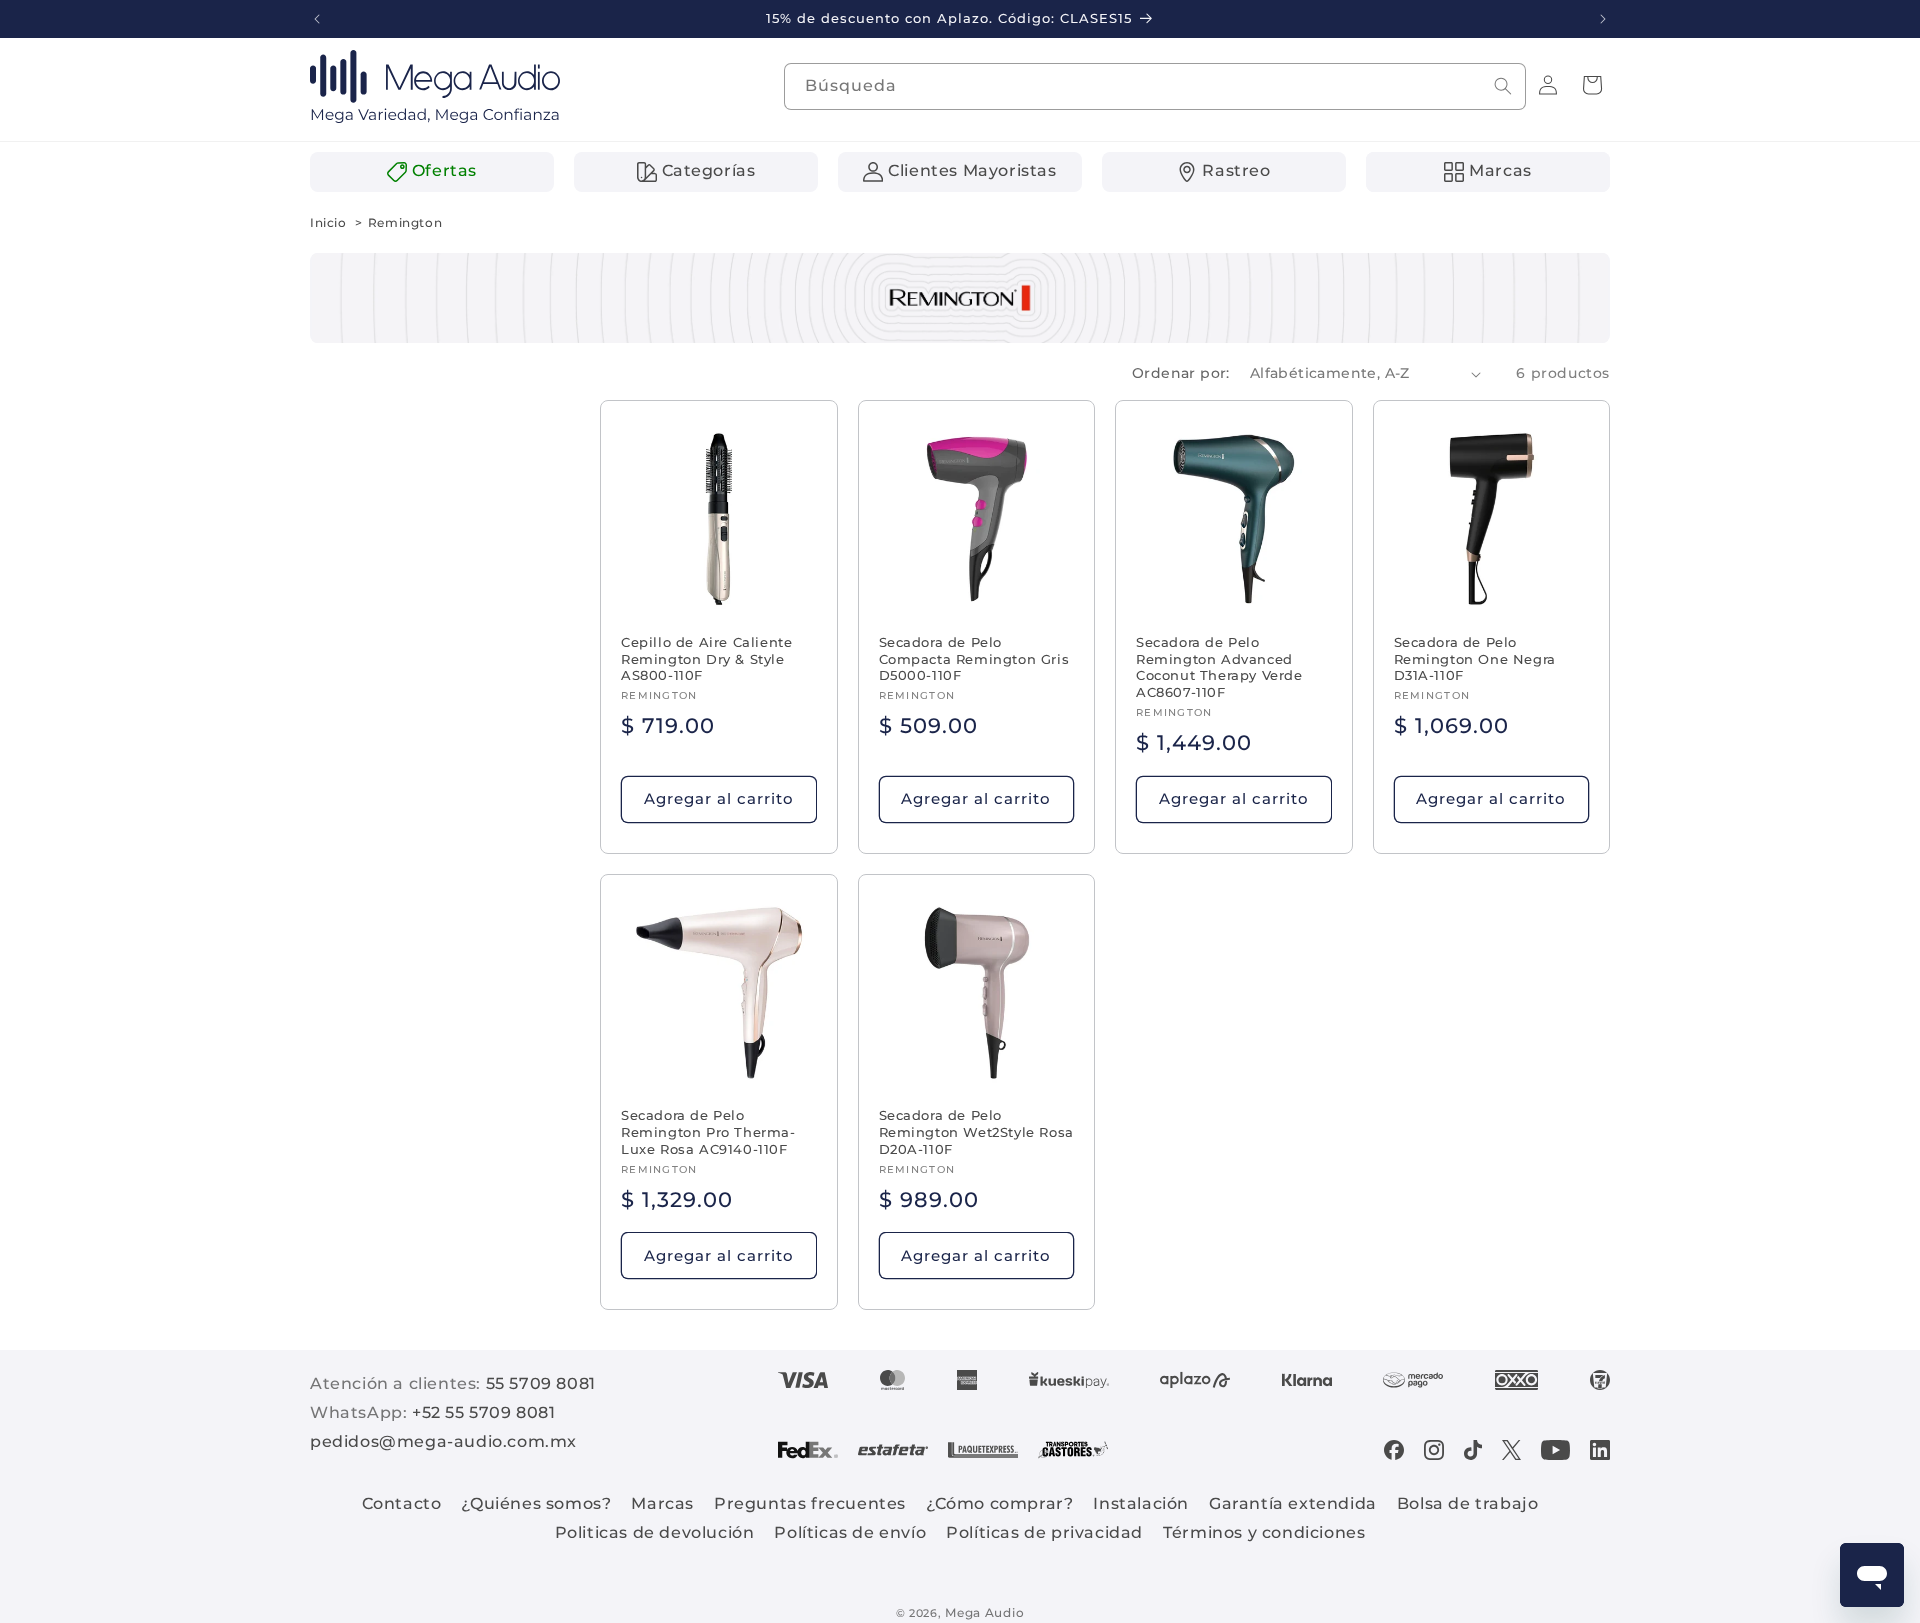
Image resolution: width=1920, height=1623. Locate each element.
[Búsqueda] (1503, 86)
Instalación (1141, 1503)
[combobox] (1155, 86)
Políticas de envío (850, 1532)
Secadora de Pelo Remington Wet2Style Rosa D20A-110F (976, 1132)
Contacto (402, 1503)
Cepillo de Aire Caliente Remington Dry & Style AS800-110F (706, 659)
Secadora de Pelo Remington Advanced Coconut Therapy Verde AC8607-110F (1219, 667)
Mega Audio (984, 1612)
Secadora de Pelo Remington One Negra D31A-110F (1475, 659)
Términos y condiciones (1264, 1532)
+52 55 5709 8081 (484, 1412)
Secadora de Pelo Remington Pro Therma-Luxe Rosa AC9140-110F (708, 1132)
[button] (1592, 85)
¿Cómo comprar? (999, 1503)
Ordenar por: (1181, 373)
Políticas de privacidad (1044, 1532)
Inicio (328, 222)
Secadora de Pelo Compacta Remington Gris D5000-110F (974, 659)
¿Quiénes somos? (536, 1503)
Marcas (662, 1503)
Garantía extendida (1293, 1503)
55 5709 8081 (541, 1383)
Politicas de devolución (655, 1532)
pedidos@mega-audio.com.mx (443, 1441)
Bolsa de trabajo (1468, 1503)
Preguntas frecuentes (810, 1503)
